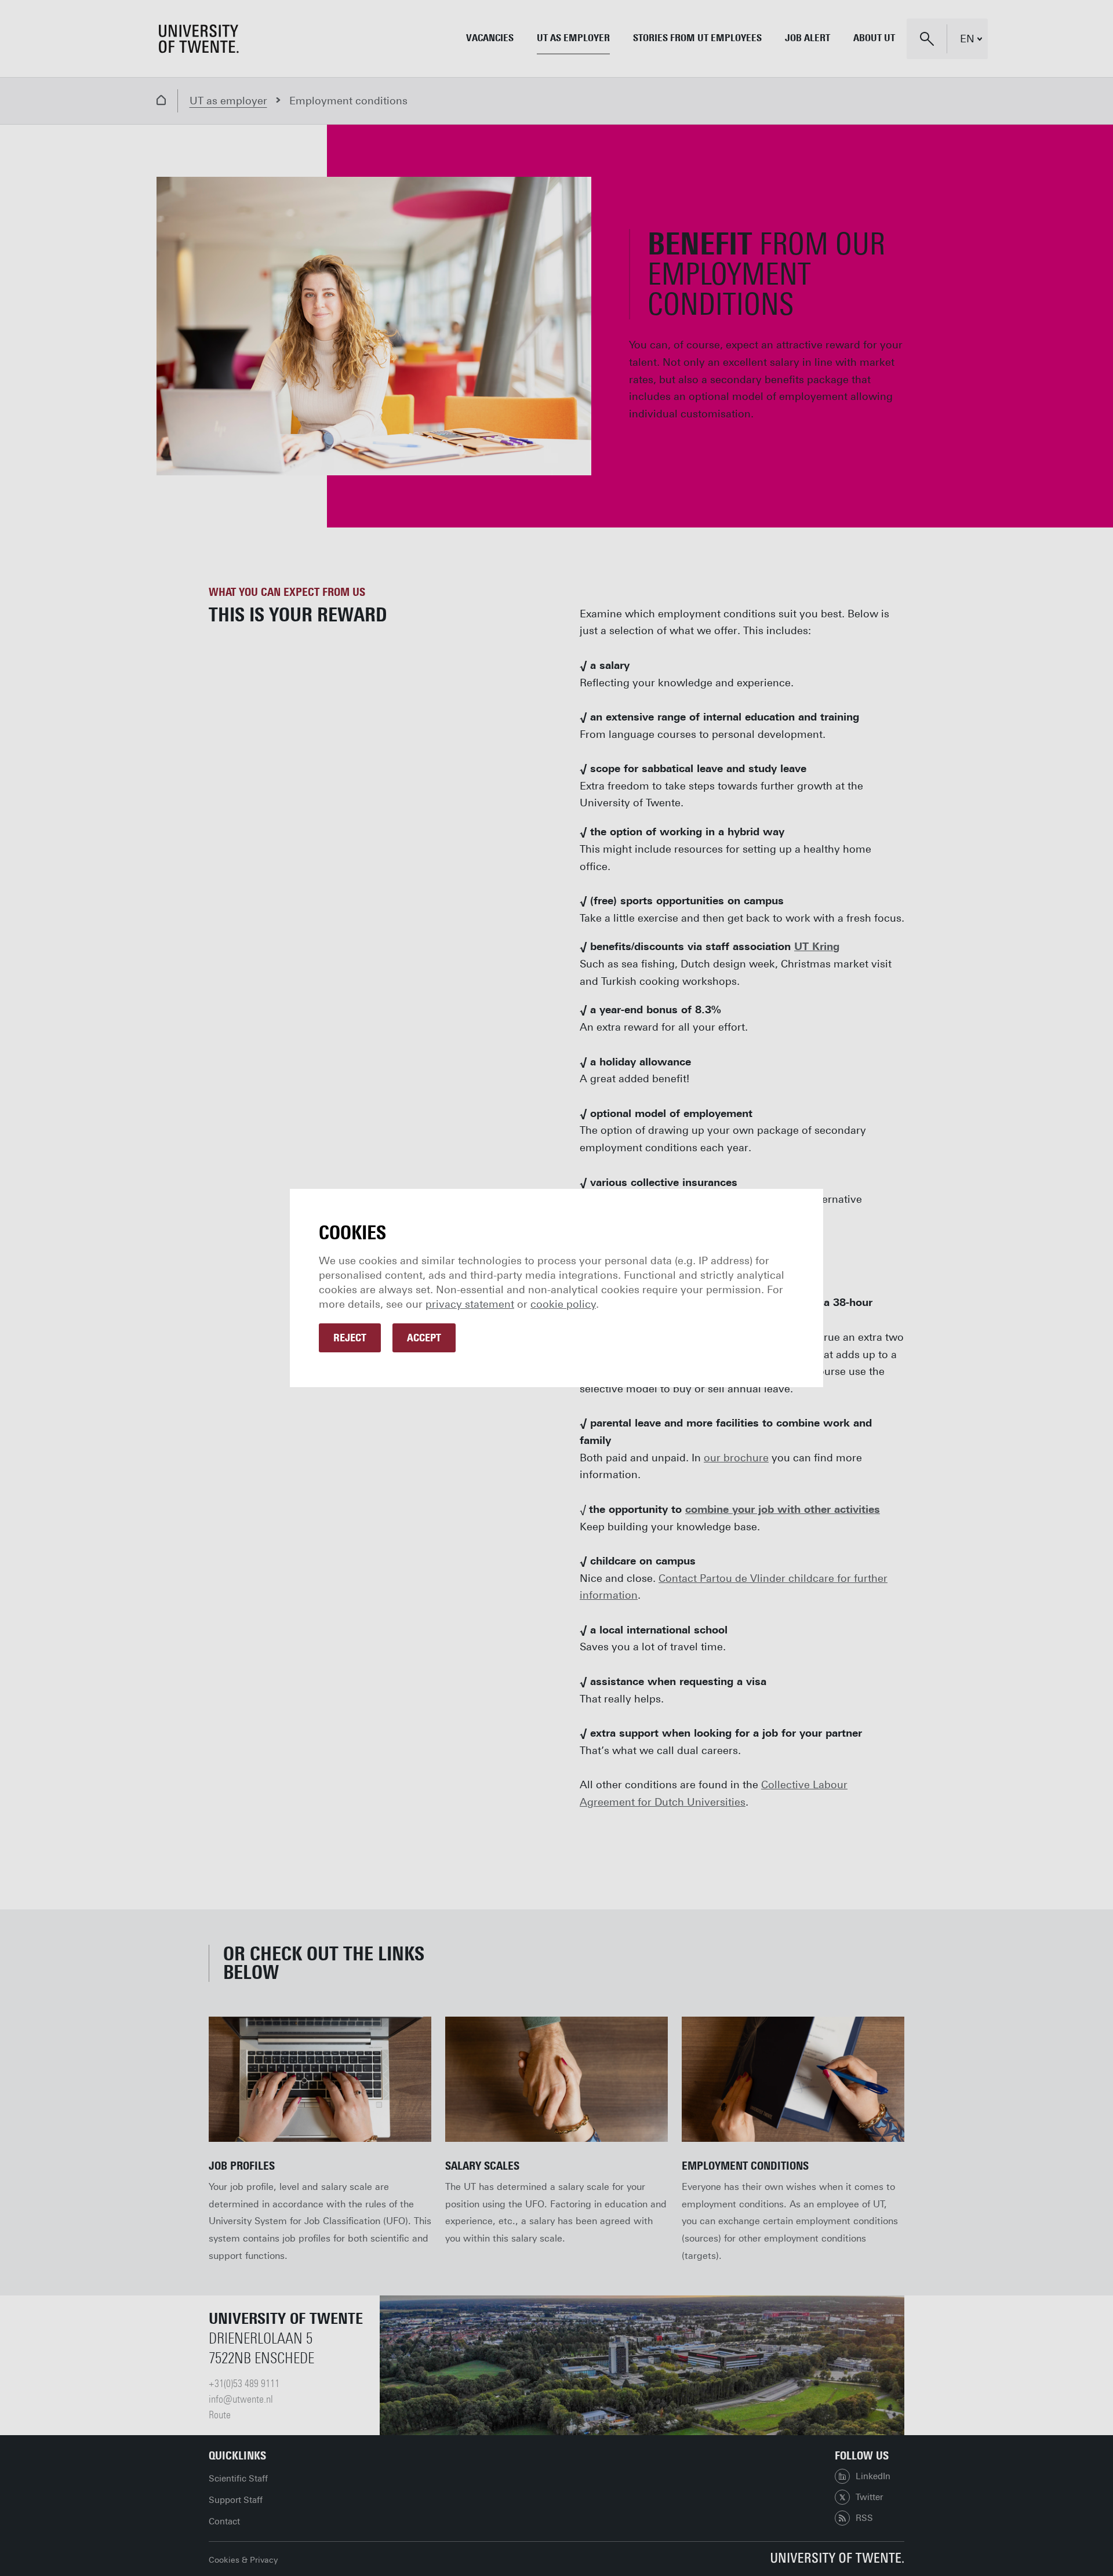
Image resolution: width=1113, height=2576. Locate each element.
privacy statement (470, 1304)
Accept (424, 1338)
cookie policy (563, 1304)
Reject (350, 1338)
